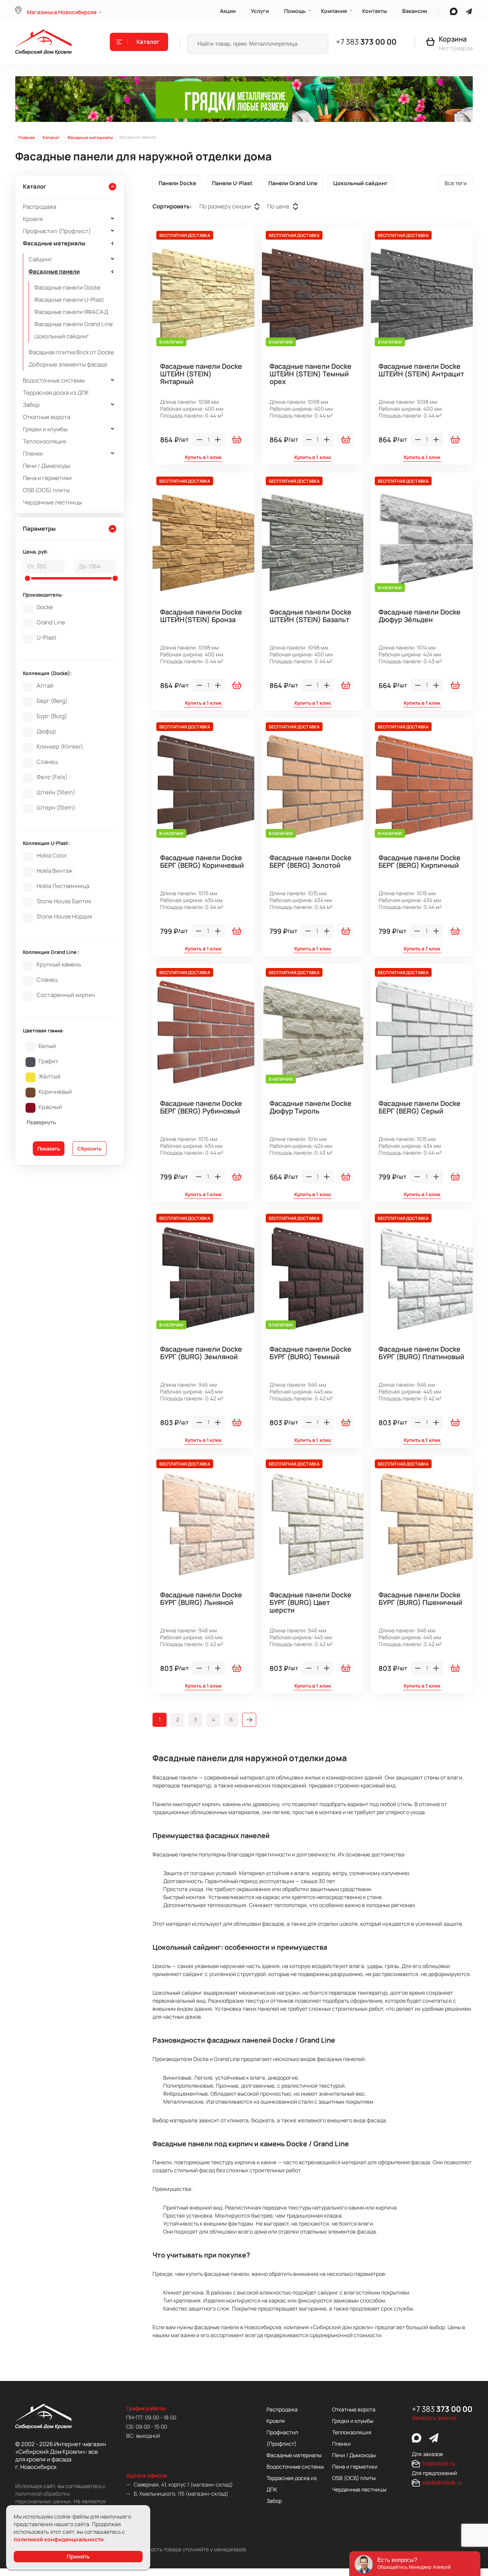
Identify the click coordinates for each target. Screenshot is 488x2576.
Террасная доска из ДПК (56, 393)
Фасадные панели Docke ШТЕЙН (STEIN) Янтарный (201, 374)
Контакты (375, 11)
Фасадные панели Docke (67, 287)
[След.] (249, 1720)
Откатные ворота (47, 417)
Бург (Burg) (52, 716)
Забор (31, 405)
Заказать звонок (434, 2418)
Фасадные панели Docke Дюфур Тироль (311, 1107)
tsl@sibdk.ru (439, 2463)
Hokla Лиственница (63, 886)
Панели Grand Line (293, 183)
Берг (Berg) (52, 701)
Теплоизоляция (44, 441)
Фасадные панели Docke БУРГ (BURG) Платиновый (421, 1353)
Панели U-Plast (232, 183)
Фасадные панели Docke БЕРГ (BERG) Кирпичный (420, 862)
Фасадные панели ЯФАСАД (71, 312)
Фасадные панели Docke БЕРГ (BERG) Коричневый (202, 862)
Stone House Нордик (64, 917)
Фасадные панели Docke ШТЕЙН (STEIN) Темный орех (311, 374)
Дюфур (46, 731)
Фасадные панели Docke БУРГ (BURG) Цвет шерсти (311, 1603)
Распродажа (39, 207)
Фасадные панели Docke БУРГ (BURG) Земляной (201, 1353)
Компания (334, 11)
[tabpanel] (244, 99)
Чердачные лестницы (52, 502)
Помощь (295, 11)
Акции (228, 11)
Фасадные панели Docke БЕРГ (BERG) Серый (420, 1107)
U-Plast (47, 638)
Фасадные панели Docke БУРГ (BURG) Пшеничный (421, 1599)
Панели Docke (177, 183)
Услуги (260, 11)
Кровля (33, 219)
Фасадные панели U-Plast (69, 300)
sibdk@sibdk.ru (442, 2482)
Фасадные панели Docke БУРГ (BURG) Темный (311, 1353)
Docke (45, 607)
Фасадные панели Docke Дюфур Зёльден (420, 616)
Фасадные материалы (54, 243)
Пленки (33, 454)
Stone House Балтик (64, 901)
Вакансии (415, 11)
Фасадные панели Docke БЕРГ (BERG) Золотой (311, 862)
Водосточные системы (54, 380)
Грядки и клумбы (45, 429)
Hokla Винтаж (55, 871)
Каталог (148, 42)
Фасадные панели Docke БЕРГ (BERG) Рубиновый (201, 1107)
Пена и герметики (47, 478)
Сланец (47, 762)
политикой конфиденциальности (59, 2539)
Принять (78, 2556)
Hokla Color (52, 856)
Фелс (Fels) (52, 777)
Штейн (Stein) (56, 792)
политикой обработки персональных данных (43, 2497)
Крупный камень (59, 965)
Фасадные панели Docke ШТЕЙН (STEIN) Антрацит (421, 370)
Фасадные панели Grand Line (74, 324)
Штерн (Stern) (56, 808)
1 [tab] (244, 116)
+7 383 (366, 42)
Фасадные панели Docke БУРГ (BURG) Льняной (201, 1599)
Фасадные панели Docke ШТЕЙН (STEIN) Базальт (311, 616)
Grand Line (51, 622)
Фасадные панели (54, 271)
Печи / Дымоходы (47, 466)
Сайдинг (40, 259)
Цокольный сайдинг (62, 336)
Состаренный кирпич (66, 995)
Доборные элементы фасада (68, 364)
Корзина (453, 39)
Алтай (45, 686)
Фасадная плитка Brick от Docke (71, 352)
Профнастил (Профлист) (57, 231)
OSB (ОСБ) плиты (46, 490)
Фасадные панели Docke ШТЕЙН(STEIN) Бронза (201, 616)
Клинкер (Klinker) (60, 747)
